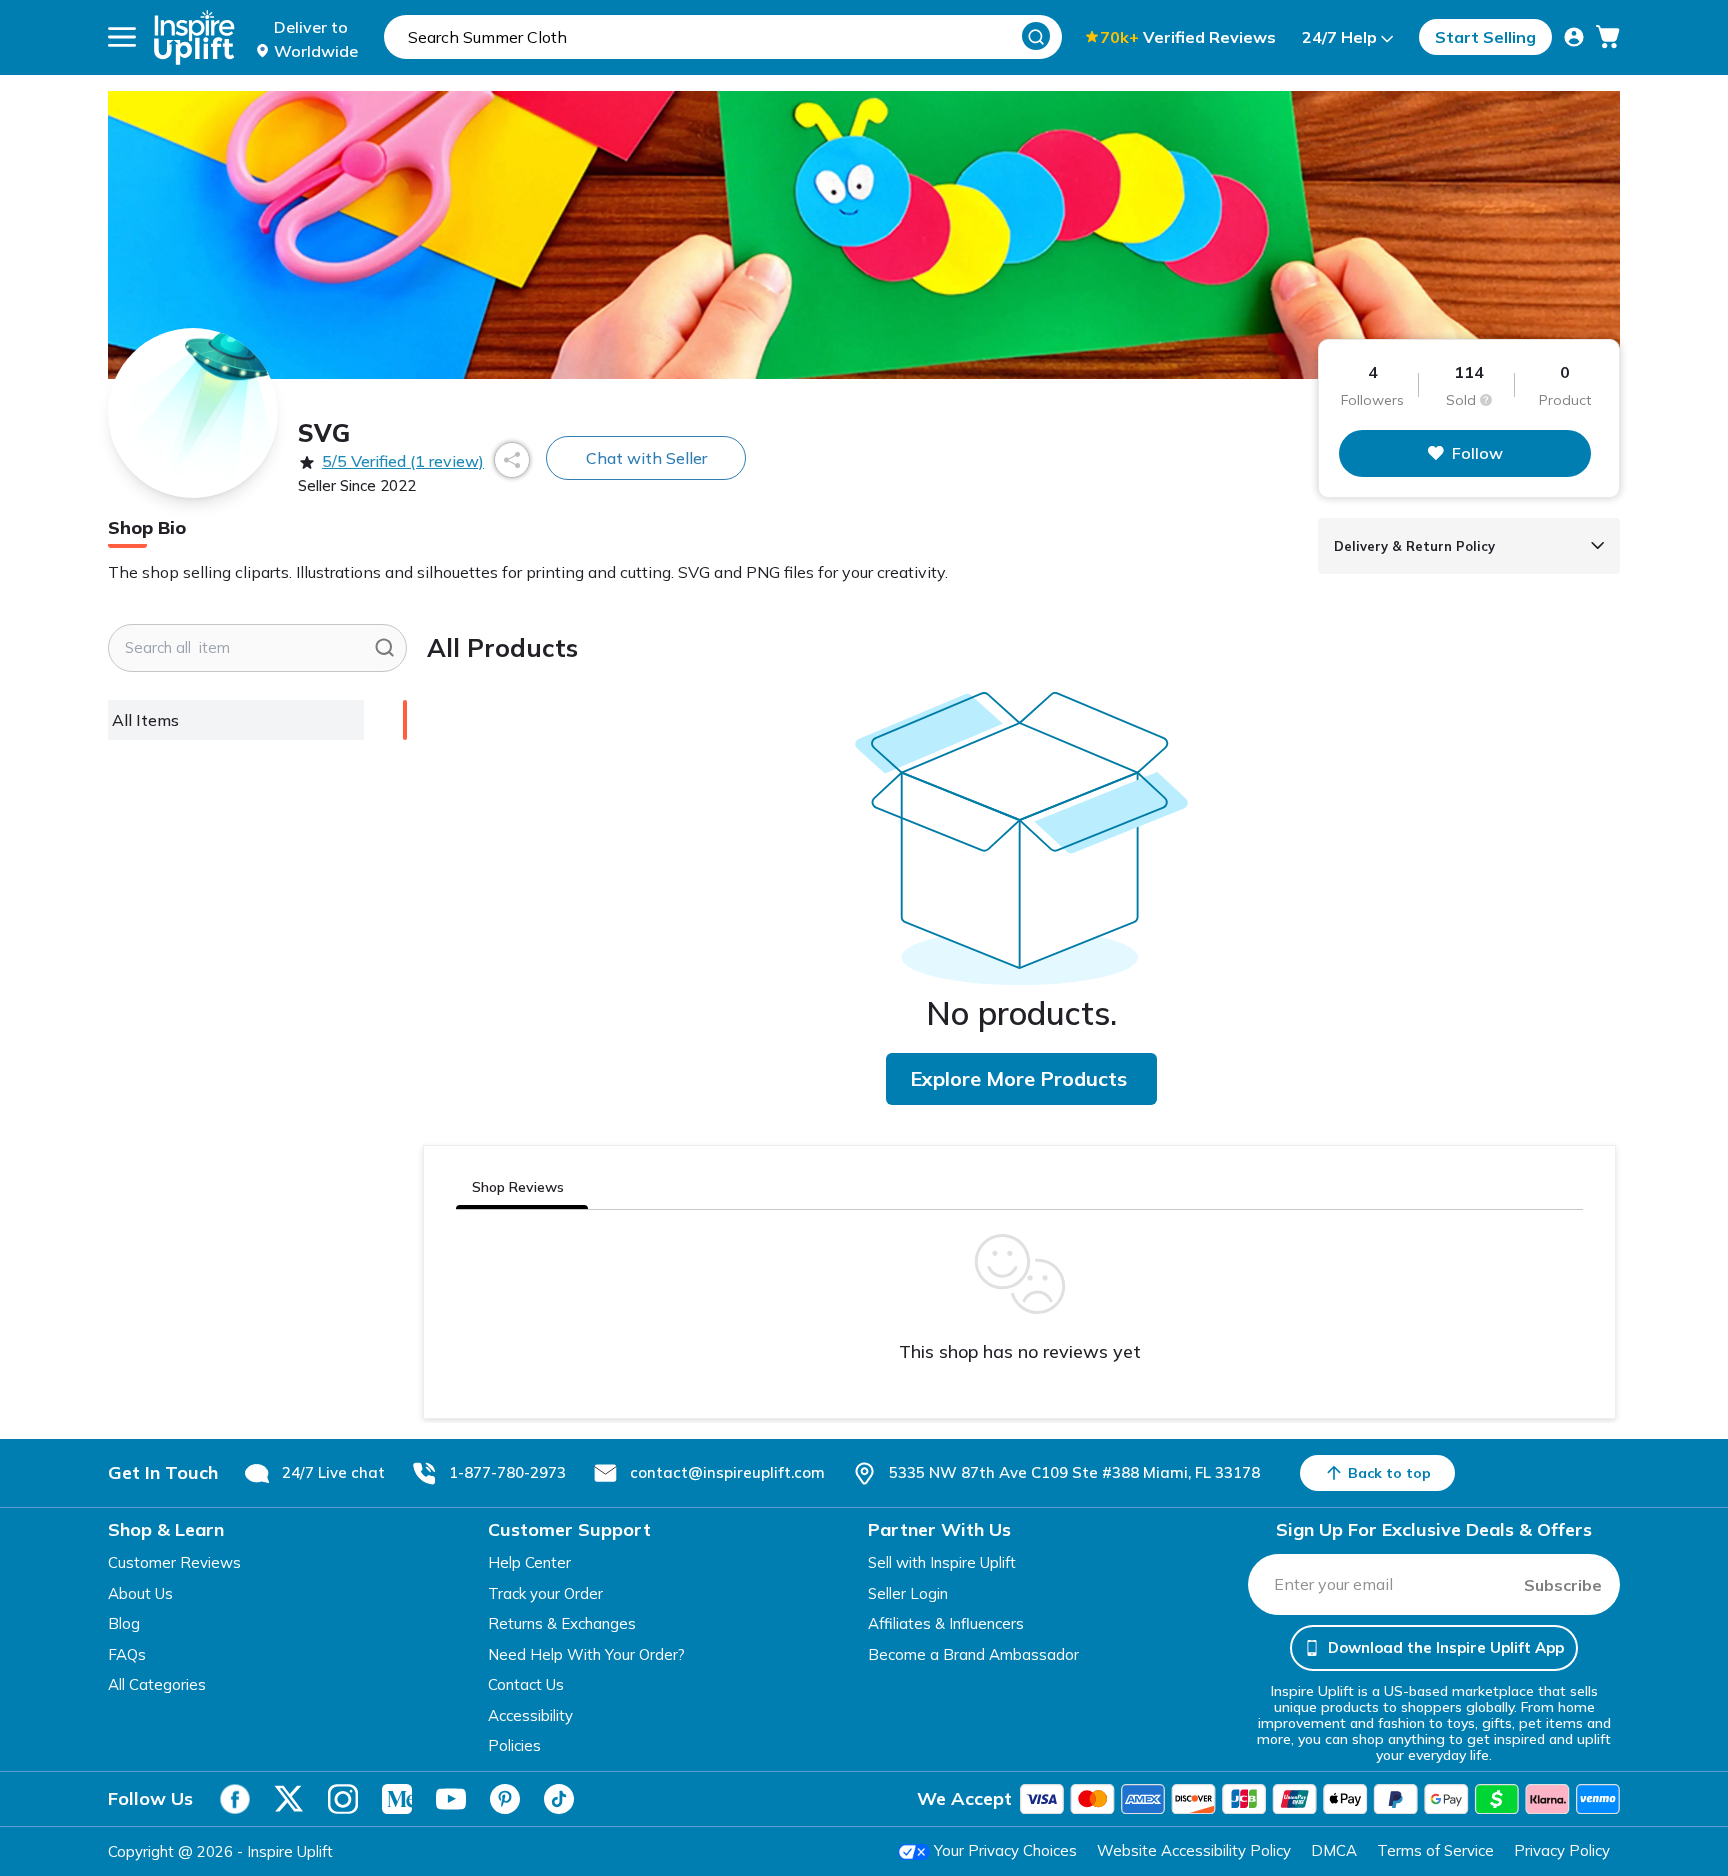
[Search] (1036, 36)
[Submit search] (384, 648)
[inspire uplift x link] (289, 1799)
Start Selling (1485, 37)
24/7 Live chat (333, 1472)
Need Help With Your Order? (586, 1654)
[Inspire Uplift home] (194, 37)
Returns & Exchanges (562, 1623)
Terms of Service (1435, 1850)
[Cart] (1608, 37)
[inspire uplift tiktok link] (559, 1799)
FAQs (127, 1654)
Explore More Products (1018, 1078)
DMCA (1334, 1850)
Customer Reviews (174, 1562)
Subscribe (1563, 1585)
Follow (1477, 453)
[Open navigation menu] (122, 37)
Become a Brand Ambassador (973, 1654)
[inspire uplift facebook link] (235, 1799)
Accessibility (530, 1715)
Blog (124, 1623)
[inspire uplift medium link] (397, 1799)
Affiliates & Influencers (946, 1623)
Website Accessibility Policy (1194, 1850)
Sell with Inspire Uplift (942, 1562)
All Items (145, 720)
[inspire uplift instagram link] (343, 1799)
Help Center (529, 1562)
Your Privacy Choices (1005, 1850)
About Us (140, 1593)
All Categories (157, 1684)
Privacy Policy (1562, 1850)
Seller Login (908, 1593)
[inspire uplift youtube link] (451, 1799)
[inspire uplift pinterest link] (505, 1799)
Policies (514, 1745)
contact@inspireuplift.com (727, 1472)
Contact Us (526, 1684)
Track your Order (545, 1593)
